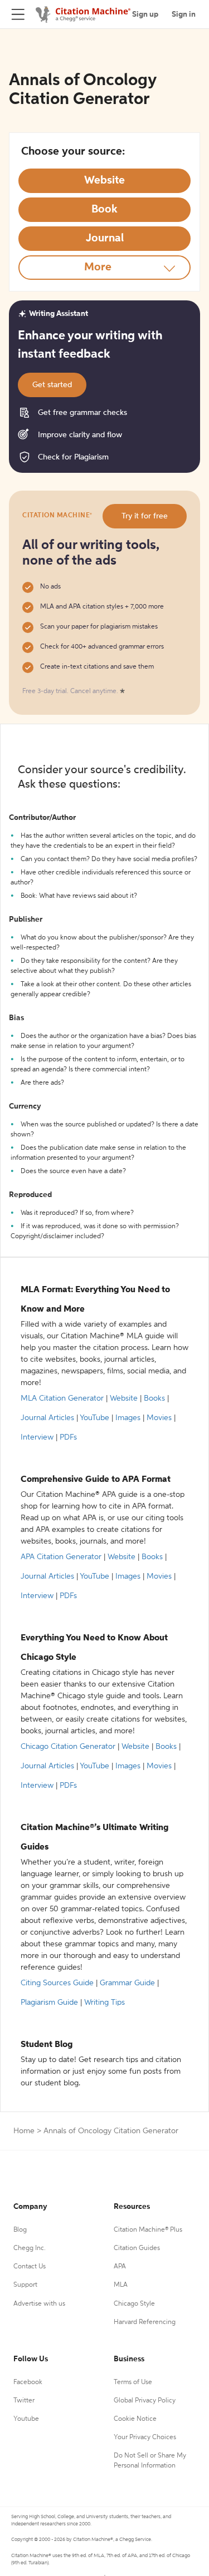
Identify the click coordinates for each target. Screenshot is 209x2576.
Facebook (28, 2382)
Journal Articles (47, 1418)
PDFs (68, 1437)
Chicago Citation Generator (68, 1747)
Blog (20, 2230)
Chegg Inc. (30, 2248)
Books (154, 1398)
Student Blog (47, 2045)
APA (120, 2267)
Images (128, 1418)
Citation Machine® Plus (148, 2230)
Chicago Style (134, 2304)
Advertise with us (39, 2304)
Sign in (184, 14)
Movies (159, 1418)
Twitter (24, 2401)
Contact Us (30, 2267)
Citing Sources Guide (57, 1983)
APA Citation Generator (61, 1557)
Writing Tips (104, 2003)
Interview (37, 1437)
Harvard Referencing (145, 2322)
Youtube (26, 2419)
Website (124, 1398)
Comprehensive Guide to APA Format (96, 1480)
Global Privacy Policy (145, 2401)
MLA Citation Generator (62, 1398)
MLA (121, 2285)
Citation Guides (137, 2248)
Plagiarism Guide (49, 2003)
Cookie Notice (135, 2419)
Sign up (145, 14)
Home (24, 2131)
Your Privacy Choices (145, 2437)
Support (25, 2285)
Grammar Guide (127, 1983)
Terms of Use (133, 2382)
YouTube (94, 1418)
